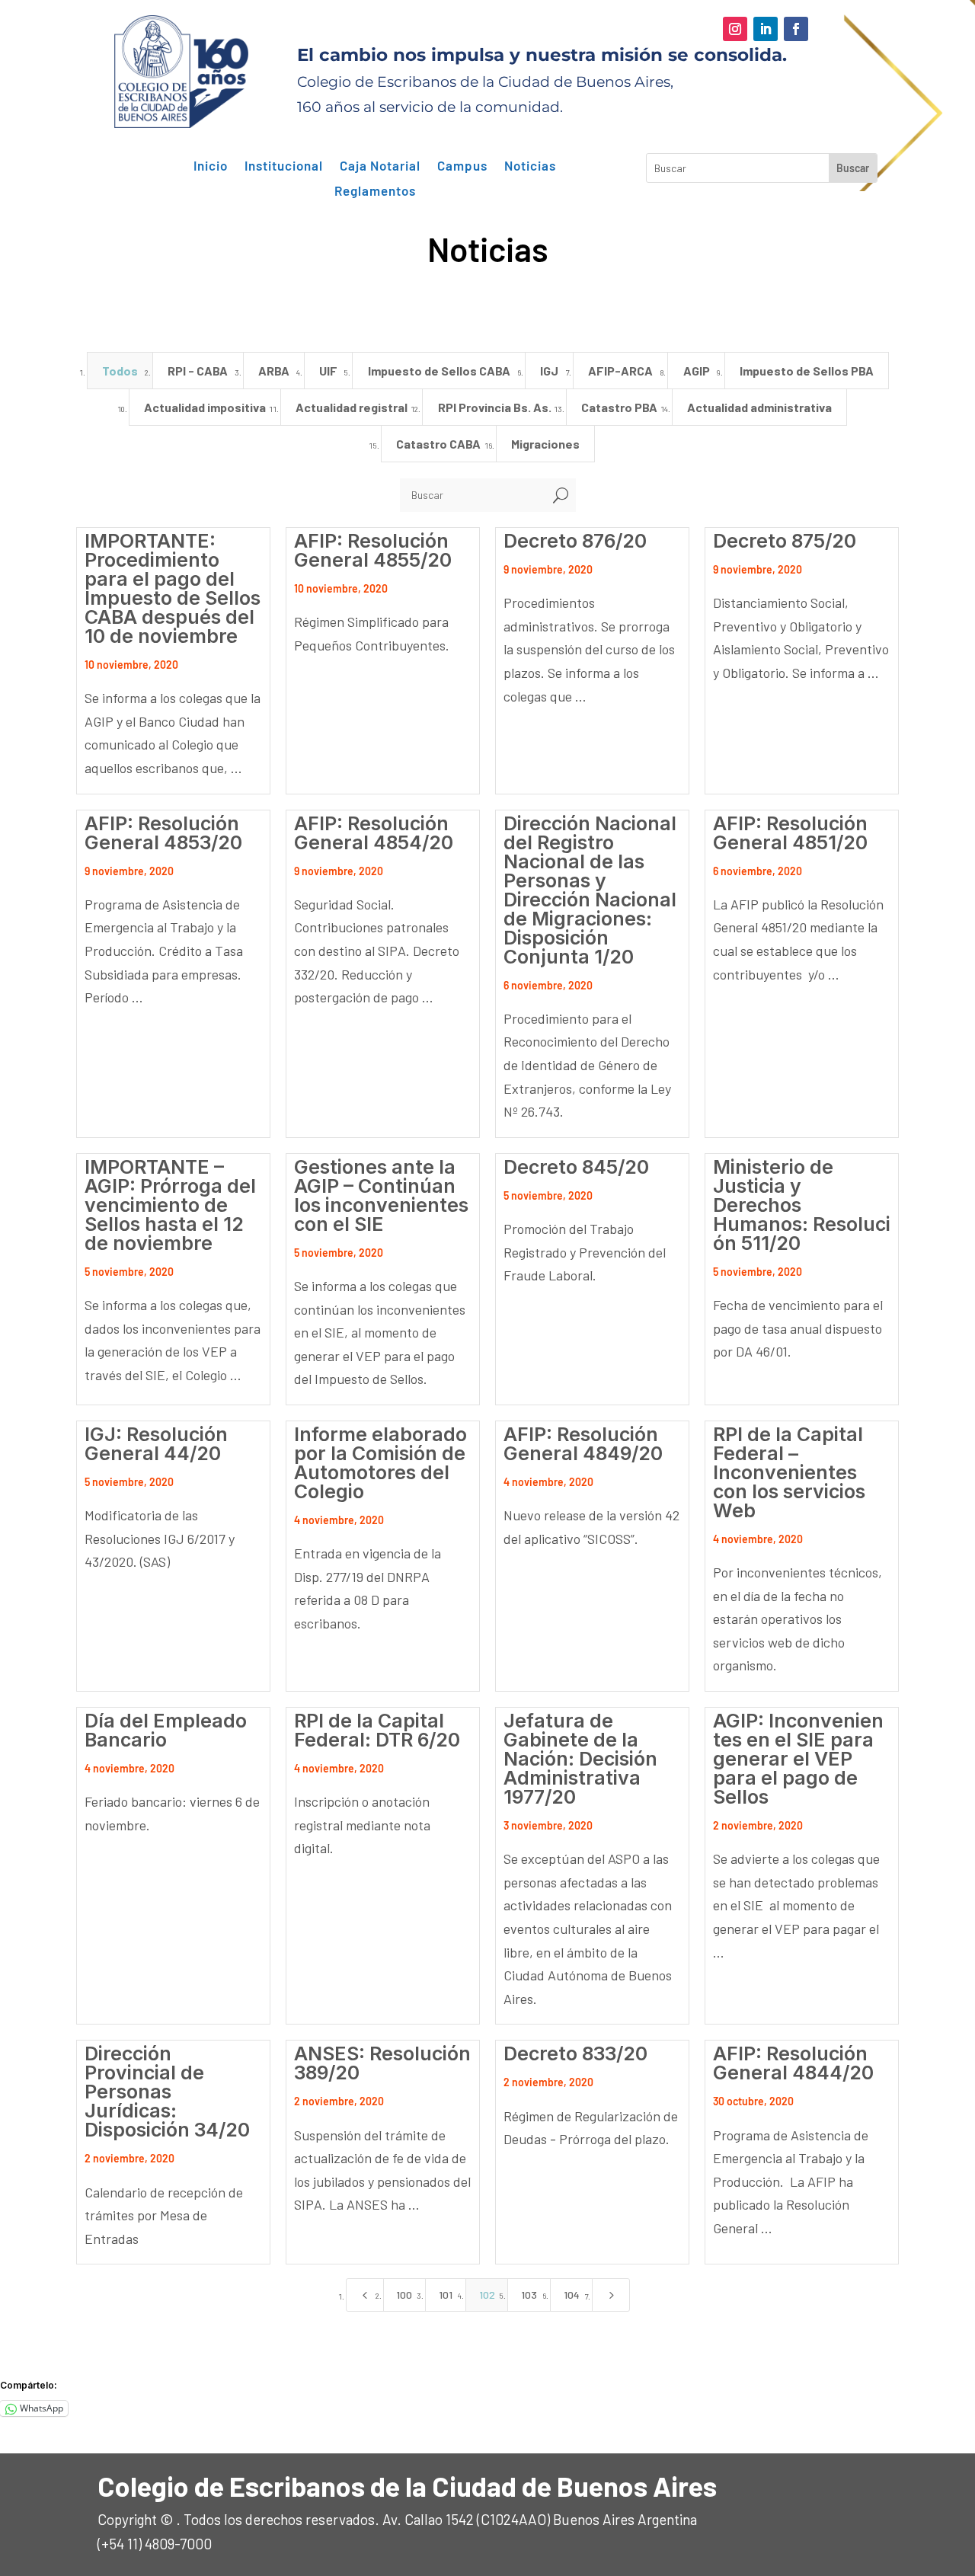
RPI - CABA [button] (198, 371)
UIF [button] (328, 371)
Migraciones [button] (545, 444)
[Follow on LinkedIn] (766, 29)
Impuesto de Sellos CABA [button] (439, 371)
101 (446, 2295)
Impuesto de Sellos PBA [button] (807, 371)
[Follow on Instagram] (735, 29)
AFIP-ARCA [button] (620, 371)
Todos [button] (120, 371)
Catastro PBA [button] (619, 407)
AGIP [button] (697, 371)
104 (572, 2295)
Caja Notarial (380, 166)
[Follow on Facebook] (796, 29)
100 (404, 2295)
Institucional (284, 166)
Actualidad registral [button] (352, 407)
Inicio (211, 166)
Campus (462, 166)
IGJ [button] (549, 371)
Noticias (530, 166)
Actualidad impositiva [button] (205, 407)
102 (487, 2295)
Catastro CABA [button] (438, 444)
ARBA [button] (274, 371)
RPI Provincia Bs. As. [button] (495, 407)
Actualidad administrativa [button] (759, 407)
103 (529, 2295)
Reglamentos (375, 191)
